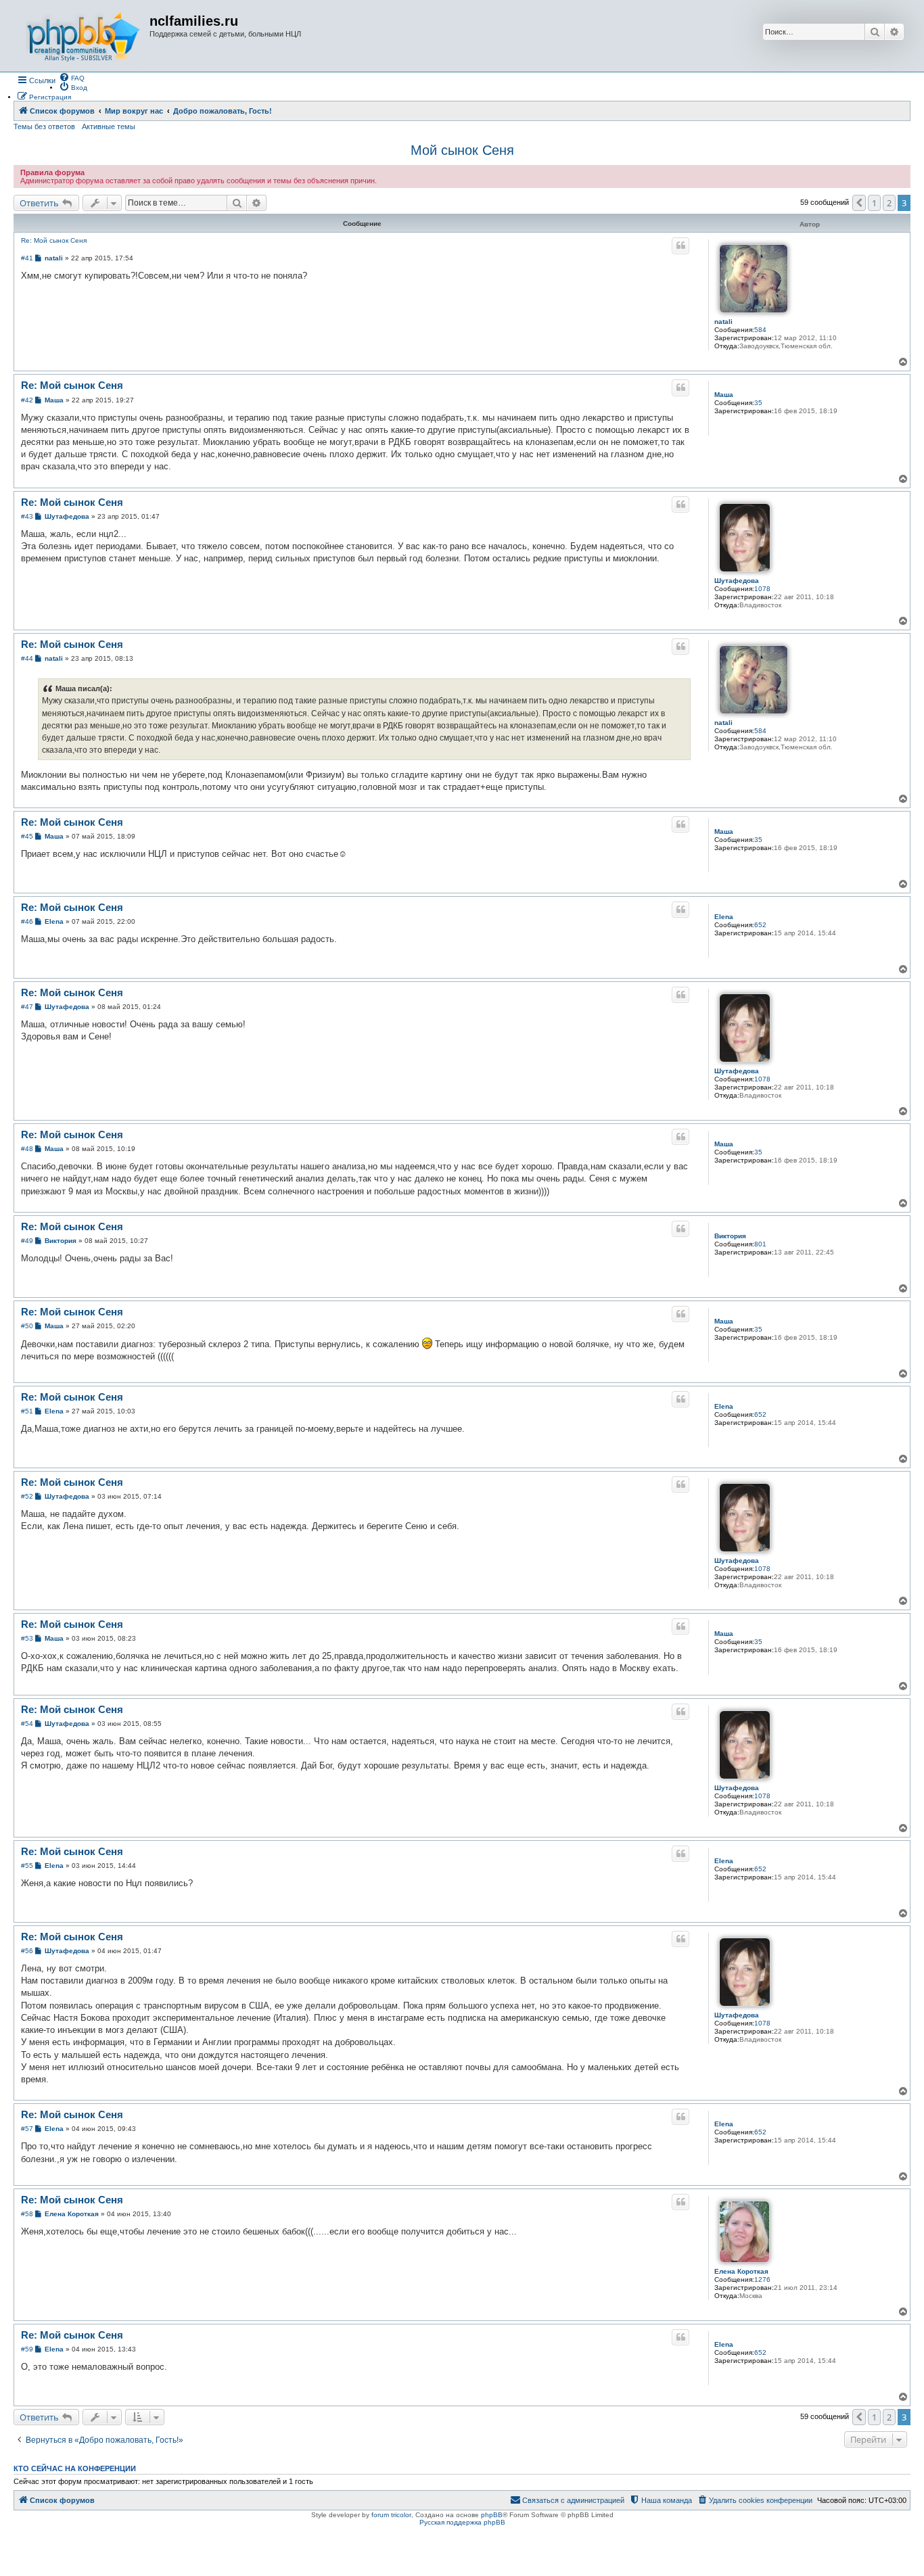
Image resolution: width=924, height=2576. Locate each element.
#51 (27, 1411)
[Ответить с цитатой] (680, 245)
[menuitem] (72, 77)
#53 (27, 1638)
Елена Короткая (741, 2271)
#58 (27, 2214)
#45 (27, 836)
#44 (27, 658)
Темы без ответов (44, 126)
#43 (27, 516)
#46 (27, 921)
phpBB (492, 2515)
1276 (762, 2279)
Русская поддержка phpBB (462, 2522)
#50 (27, 1326)
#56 (27, 1951)
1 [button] (874, 203)
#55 (27, 1866)
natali (723, 322)
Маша (724, 395)
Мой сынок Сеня (462, 150)
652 (760, 925)
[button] (859, 203)
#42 (27, 400)
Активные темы (109, 126)
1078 (762, 589)
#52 (27, 1496)
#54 (27, 1724)
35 (758, 403)
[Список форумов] (83, 36)
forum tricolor (391, 2515)
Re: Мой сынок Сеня (54, 240)
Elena (724, 917)
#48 (27, 1149)
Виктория (730, 1236)
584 (760, 330)
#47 (27, 1007)
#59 (27, 2349)
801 (760, 1244)
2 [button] (889, 203)
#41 (27, 258)
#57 (27, 2129)
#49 (27, 1241)
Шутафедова (737, 581)
